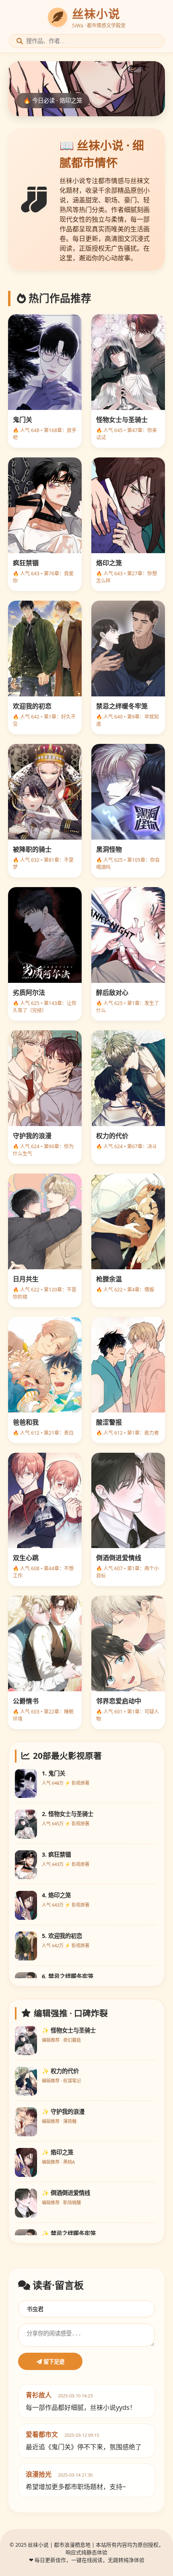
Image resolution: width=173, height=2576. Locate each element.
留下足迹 (53, 2362)
